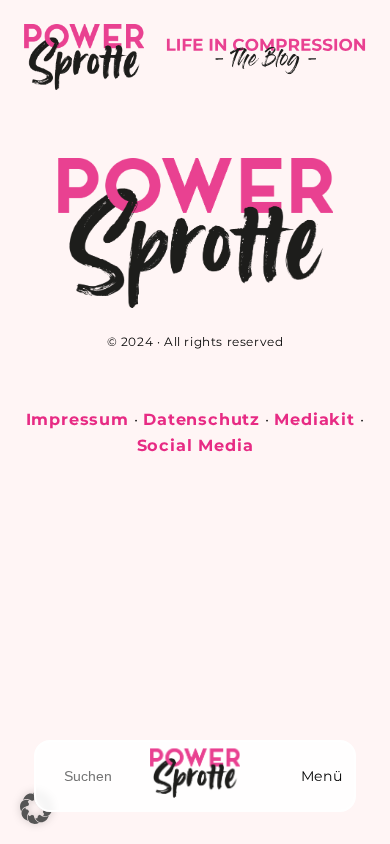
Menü (321, 776)
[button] (36, 808)
